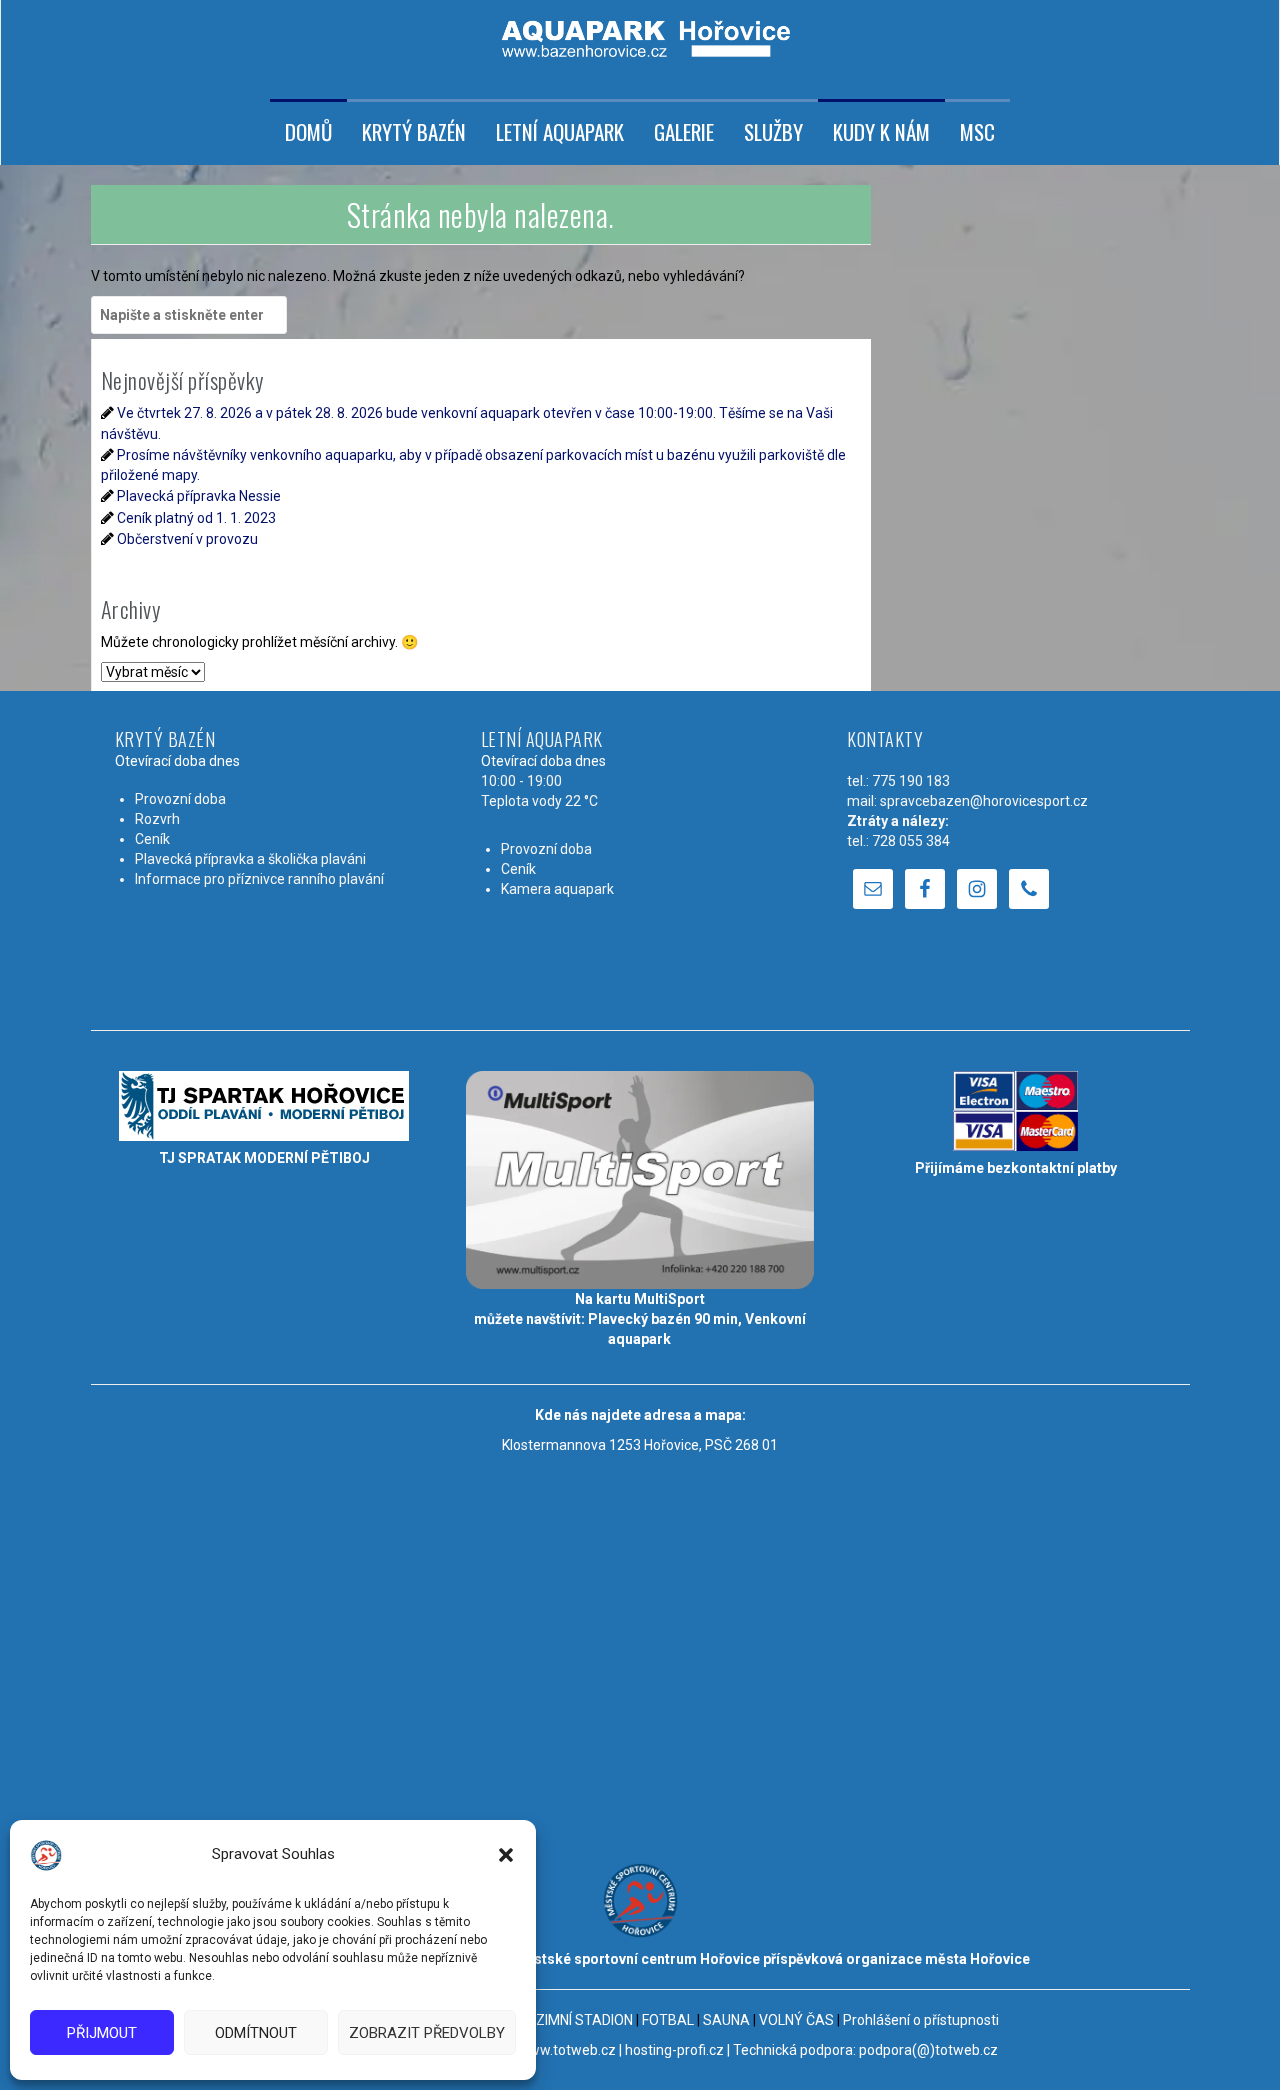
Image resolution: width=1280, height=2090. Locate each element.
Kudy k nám (881, 132)
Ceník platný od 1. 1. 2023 (196, 518)
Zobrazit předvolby (427, 2033)
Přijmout (102, 2033)
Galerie (684, 132)
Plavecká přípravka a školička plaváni (250, 859)
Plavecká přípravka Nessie (199, 496)
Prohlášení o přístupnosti (921, 2020)
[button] (506, 1855)
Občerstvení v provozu (187, 539)
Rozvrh (157, 819)
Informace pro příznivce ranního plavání (259, 879)
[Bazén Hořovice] (640, 31)
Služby (773, 132)
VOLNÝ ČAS (796, 2020)
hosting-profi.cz (674, 2050)
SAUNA (726, 2020)
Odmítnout (256, 2033)
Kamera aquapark (557, 889)
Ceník (152, 839)
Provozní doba (180, 799)
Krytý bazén (414, 132)
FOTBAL (668, 2020)
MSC (977, 132)
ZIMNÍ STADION (584, 2020)
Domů (308, 132)
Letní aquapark (560, 132)
